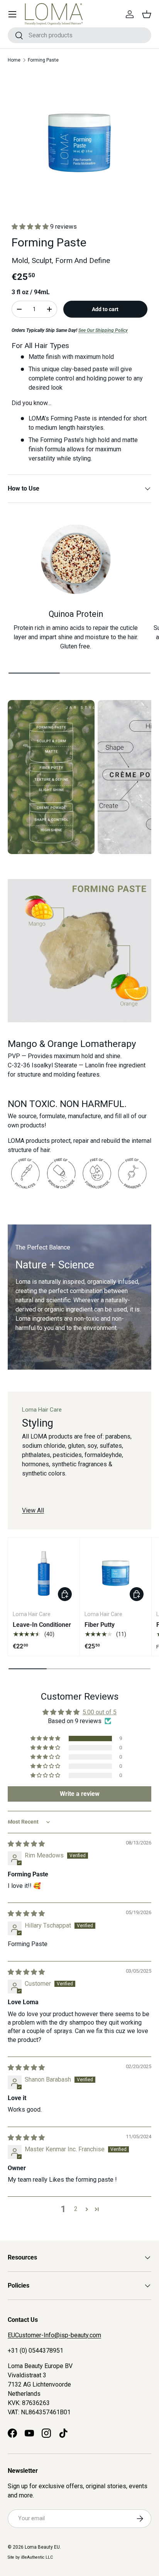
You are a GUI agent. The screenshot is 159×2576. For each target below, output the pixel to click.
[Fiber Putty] (116, 1573)
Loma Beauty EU (42, 2547)
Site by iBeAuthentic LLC (30, 2557)
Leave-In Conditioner (42, 1625)
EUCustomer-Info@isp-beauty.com (54, 2335)
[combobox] (79, 35)
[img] (26, 1844)
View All (33, 1510)
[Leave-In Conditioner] (44, 1573)
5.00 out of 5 (100, 1712)
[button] (147, 14)
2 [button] (76, 2209)
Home (14, 60)
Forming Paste (43, 60)
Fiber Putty (100, 1625)
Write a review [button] (80, 1794)
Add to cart (105, 309)
